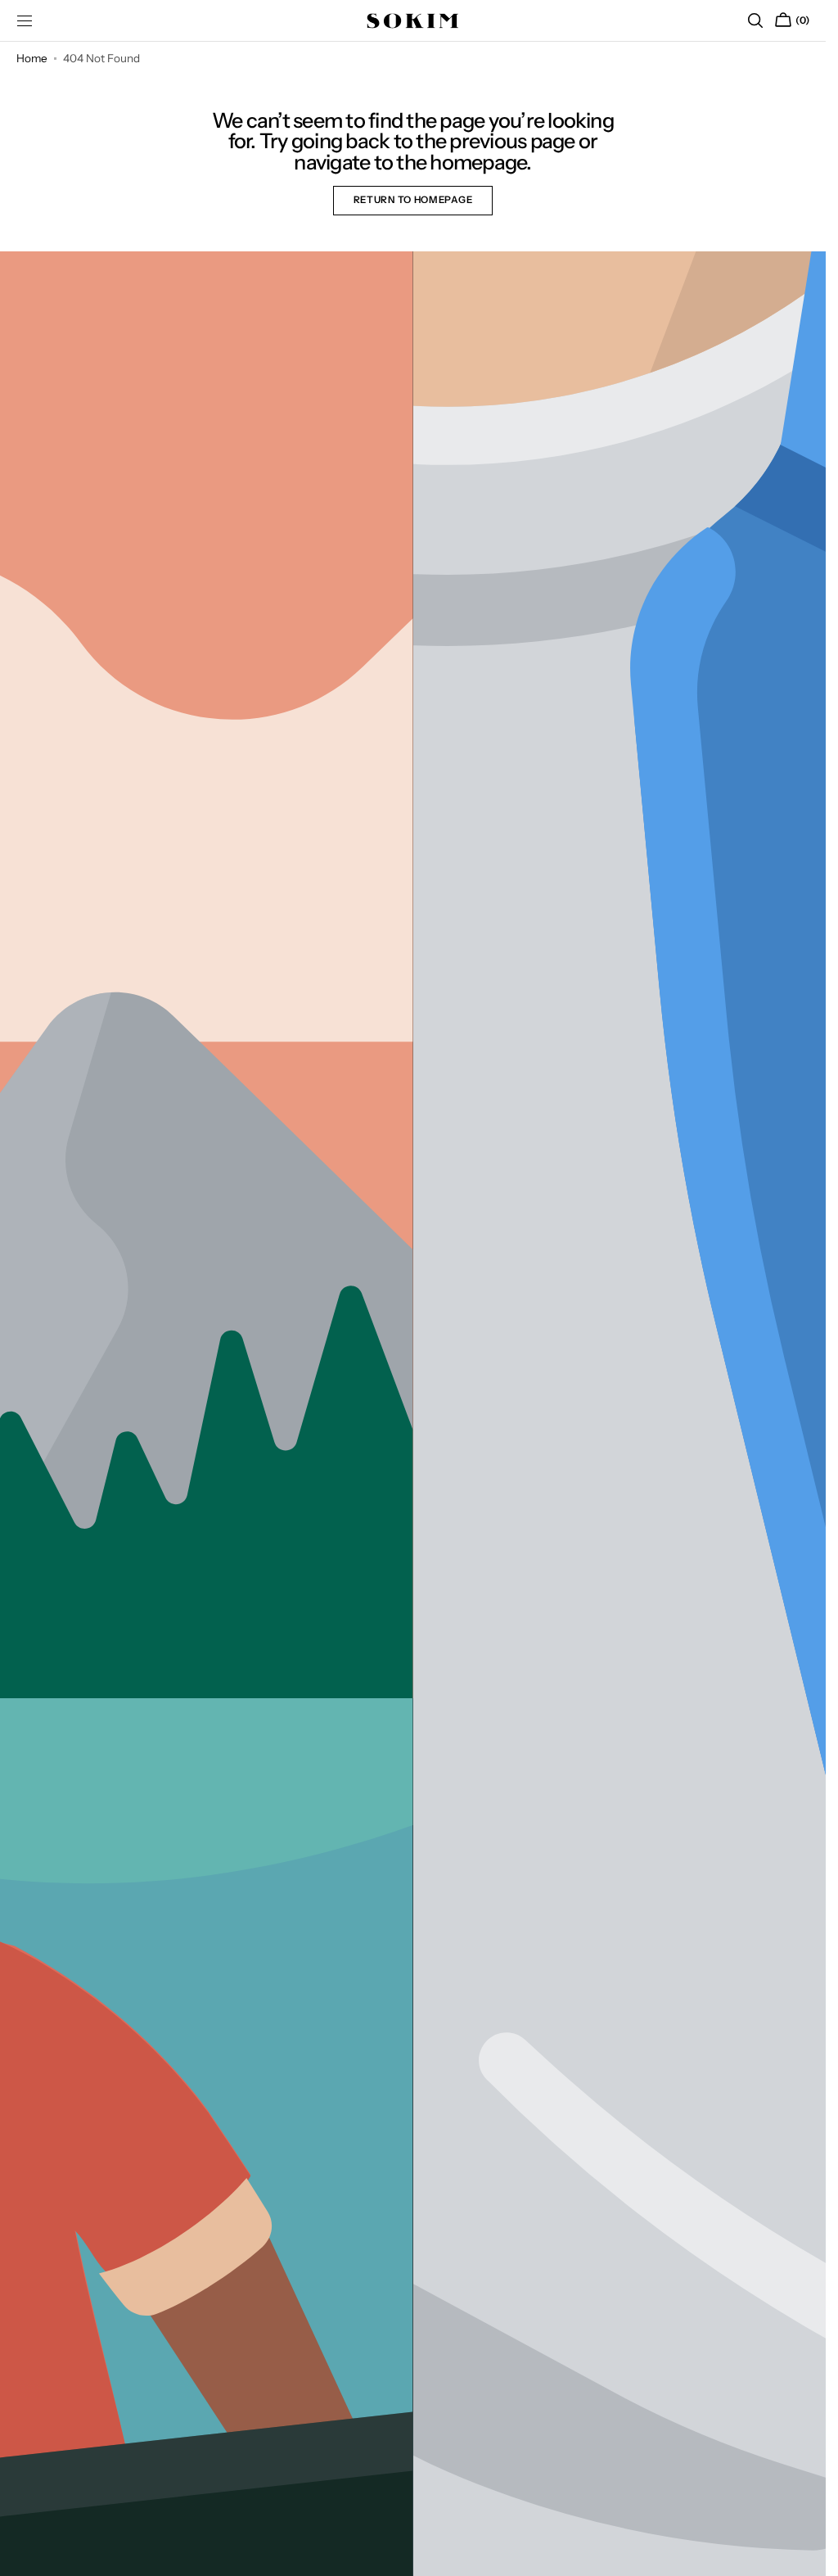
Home (32, 58)
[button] (755, 20)
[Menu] (25, 20)
